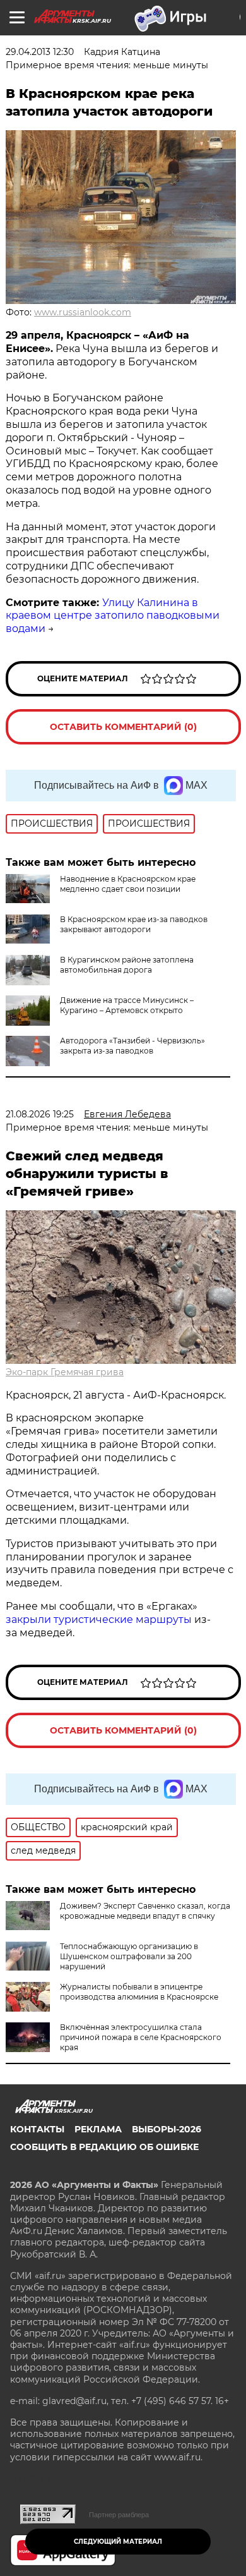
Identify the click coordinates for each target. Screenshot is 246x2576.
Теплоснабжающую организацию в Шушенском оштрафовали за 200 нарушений (129, 1956)
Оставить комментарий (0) (123, 727)
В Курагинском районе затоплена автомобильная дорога (127, 965)
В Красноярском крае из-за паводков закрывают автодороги (134, 924)
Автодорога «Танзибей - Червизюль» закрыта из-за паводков (132, 1046)
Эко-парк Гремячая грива (65, 1372)
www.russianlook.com (83, 312)
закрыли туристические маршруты (99, 1619)
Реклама (98, 2129)
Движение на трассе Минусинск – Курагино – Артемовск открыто (127, 1005)
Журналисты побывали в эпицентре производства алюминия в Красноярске (139, 1992)
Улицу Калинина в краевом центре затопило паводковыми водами (113, 616)
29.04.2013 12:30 (40, 52)
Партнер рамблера (119, 2515)
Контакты (37, 2129)
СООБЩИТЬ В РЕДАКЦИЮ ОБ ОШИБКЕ (104, 2147)
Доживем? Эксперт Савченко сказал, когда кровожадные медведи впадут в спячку (145, 1911)
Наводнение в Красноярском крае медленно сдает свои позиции (128, 884)
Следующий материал (118, 2542)
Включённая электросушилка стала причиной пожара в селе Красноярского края (141, 2037)
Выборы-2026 (167, 2129)
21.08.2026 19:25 (40, 1114)
